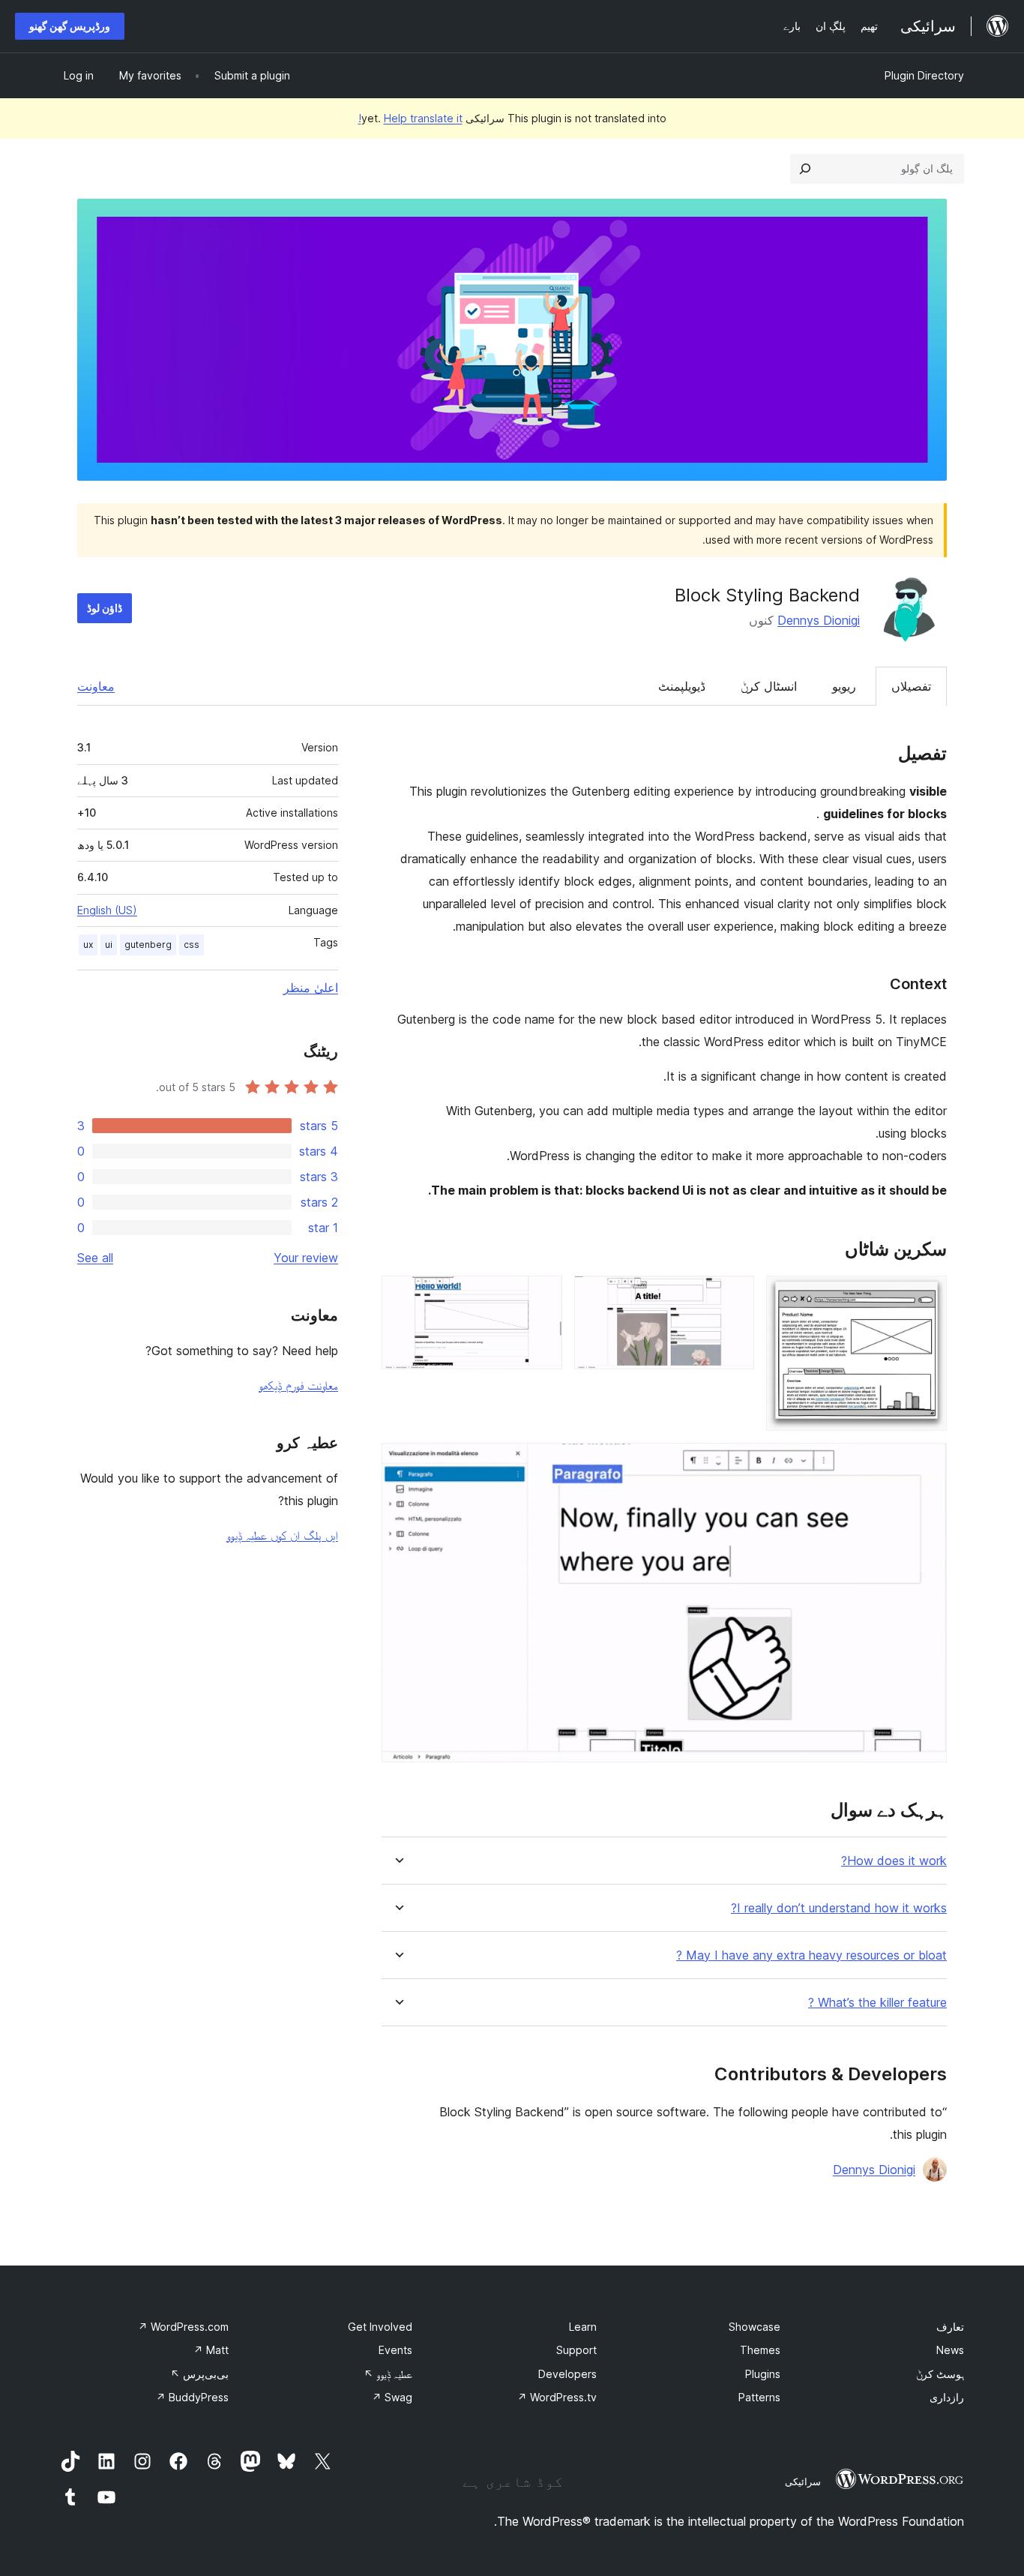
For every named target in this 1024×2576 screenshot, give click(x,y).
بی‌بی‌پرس (199, 2374)
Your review (306, 1258)
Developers (567, 2374)
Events (395, 2350)
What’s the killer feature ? (877, 2003)
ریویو (844, 686)
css (192, 945)
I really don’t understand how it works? (839, 1908)
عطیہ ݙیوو (388, 2374)
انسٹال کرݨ (769, 686)
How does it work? (894, 1861)
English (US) (107, 910)
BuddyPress (192, 2397)
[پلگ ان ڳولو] (805, 169)
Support (576, 2350)
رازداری (947, 2397)
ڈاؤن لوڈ (105, 608)
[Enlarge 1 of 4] (927, 1296)
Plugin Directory (924, 75)
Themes (760, 2350)
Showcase (755, 2327)
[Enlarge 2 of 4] (734, 1296)
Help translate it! (410, 118)
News (950, 2350)
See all (95, 1258)
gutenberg (148, 945)
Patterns (759, 2397)
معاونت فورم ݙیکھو (298, 1385)
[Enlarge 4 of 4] (927, 1463)
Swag (392, 2397)
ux (88, 945)
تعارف (950, 2327)
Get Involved (380, 2327)
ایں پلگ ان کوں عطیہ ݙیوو (282, 1535)
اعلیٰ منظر (311, 988)
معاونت (96, 686)
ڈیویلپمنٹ (682, 686)
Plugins (763, 2374)
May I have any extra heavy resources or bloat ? (811, 1955)
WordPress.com (183, 2327)
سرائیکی (803, 2482)
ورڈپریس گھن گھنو (70, 26)
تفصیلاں (911, 686)
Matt (211, 2350)
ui (109, 945)
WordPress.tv (557, 2397)
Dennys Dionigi (819, 620)
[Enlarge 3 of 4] (542, 1296)
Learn (583, 2327)
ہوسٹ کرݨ (940, 2374)
